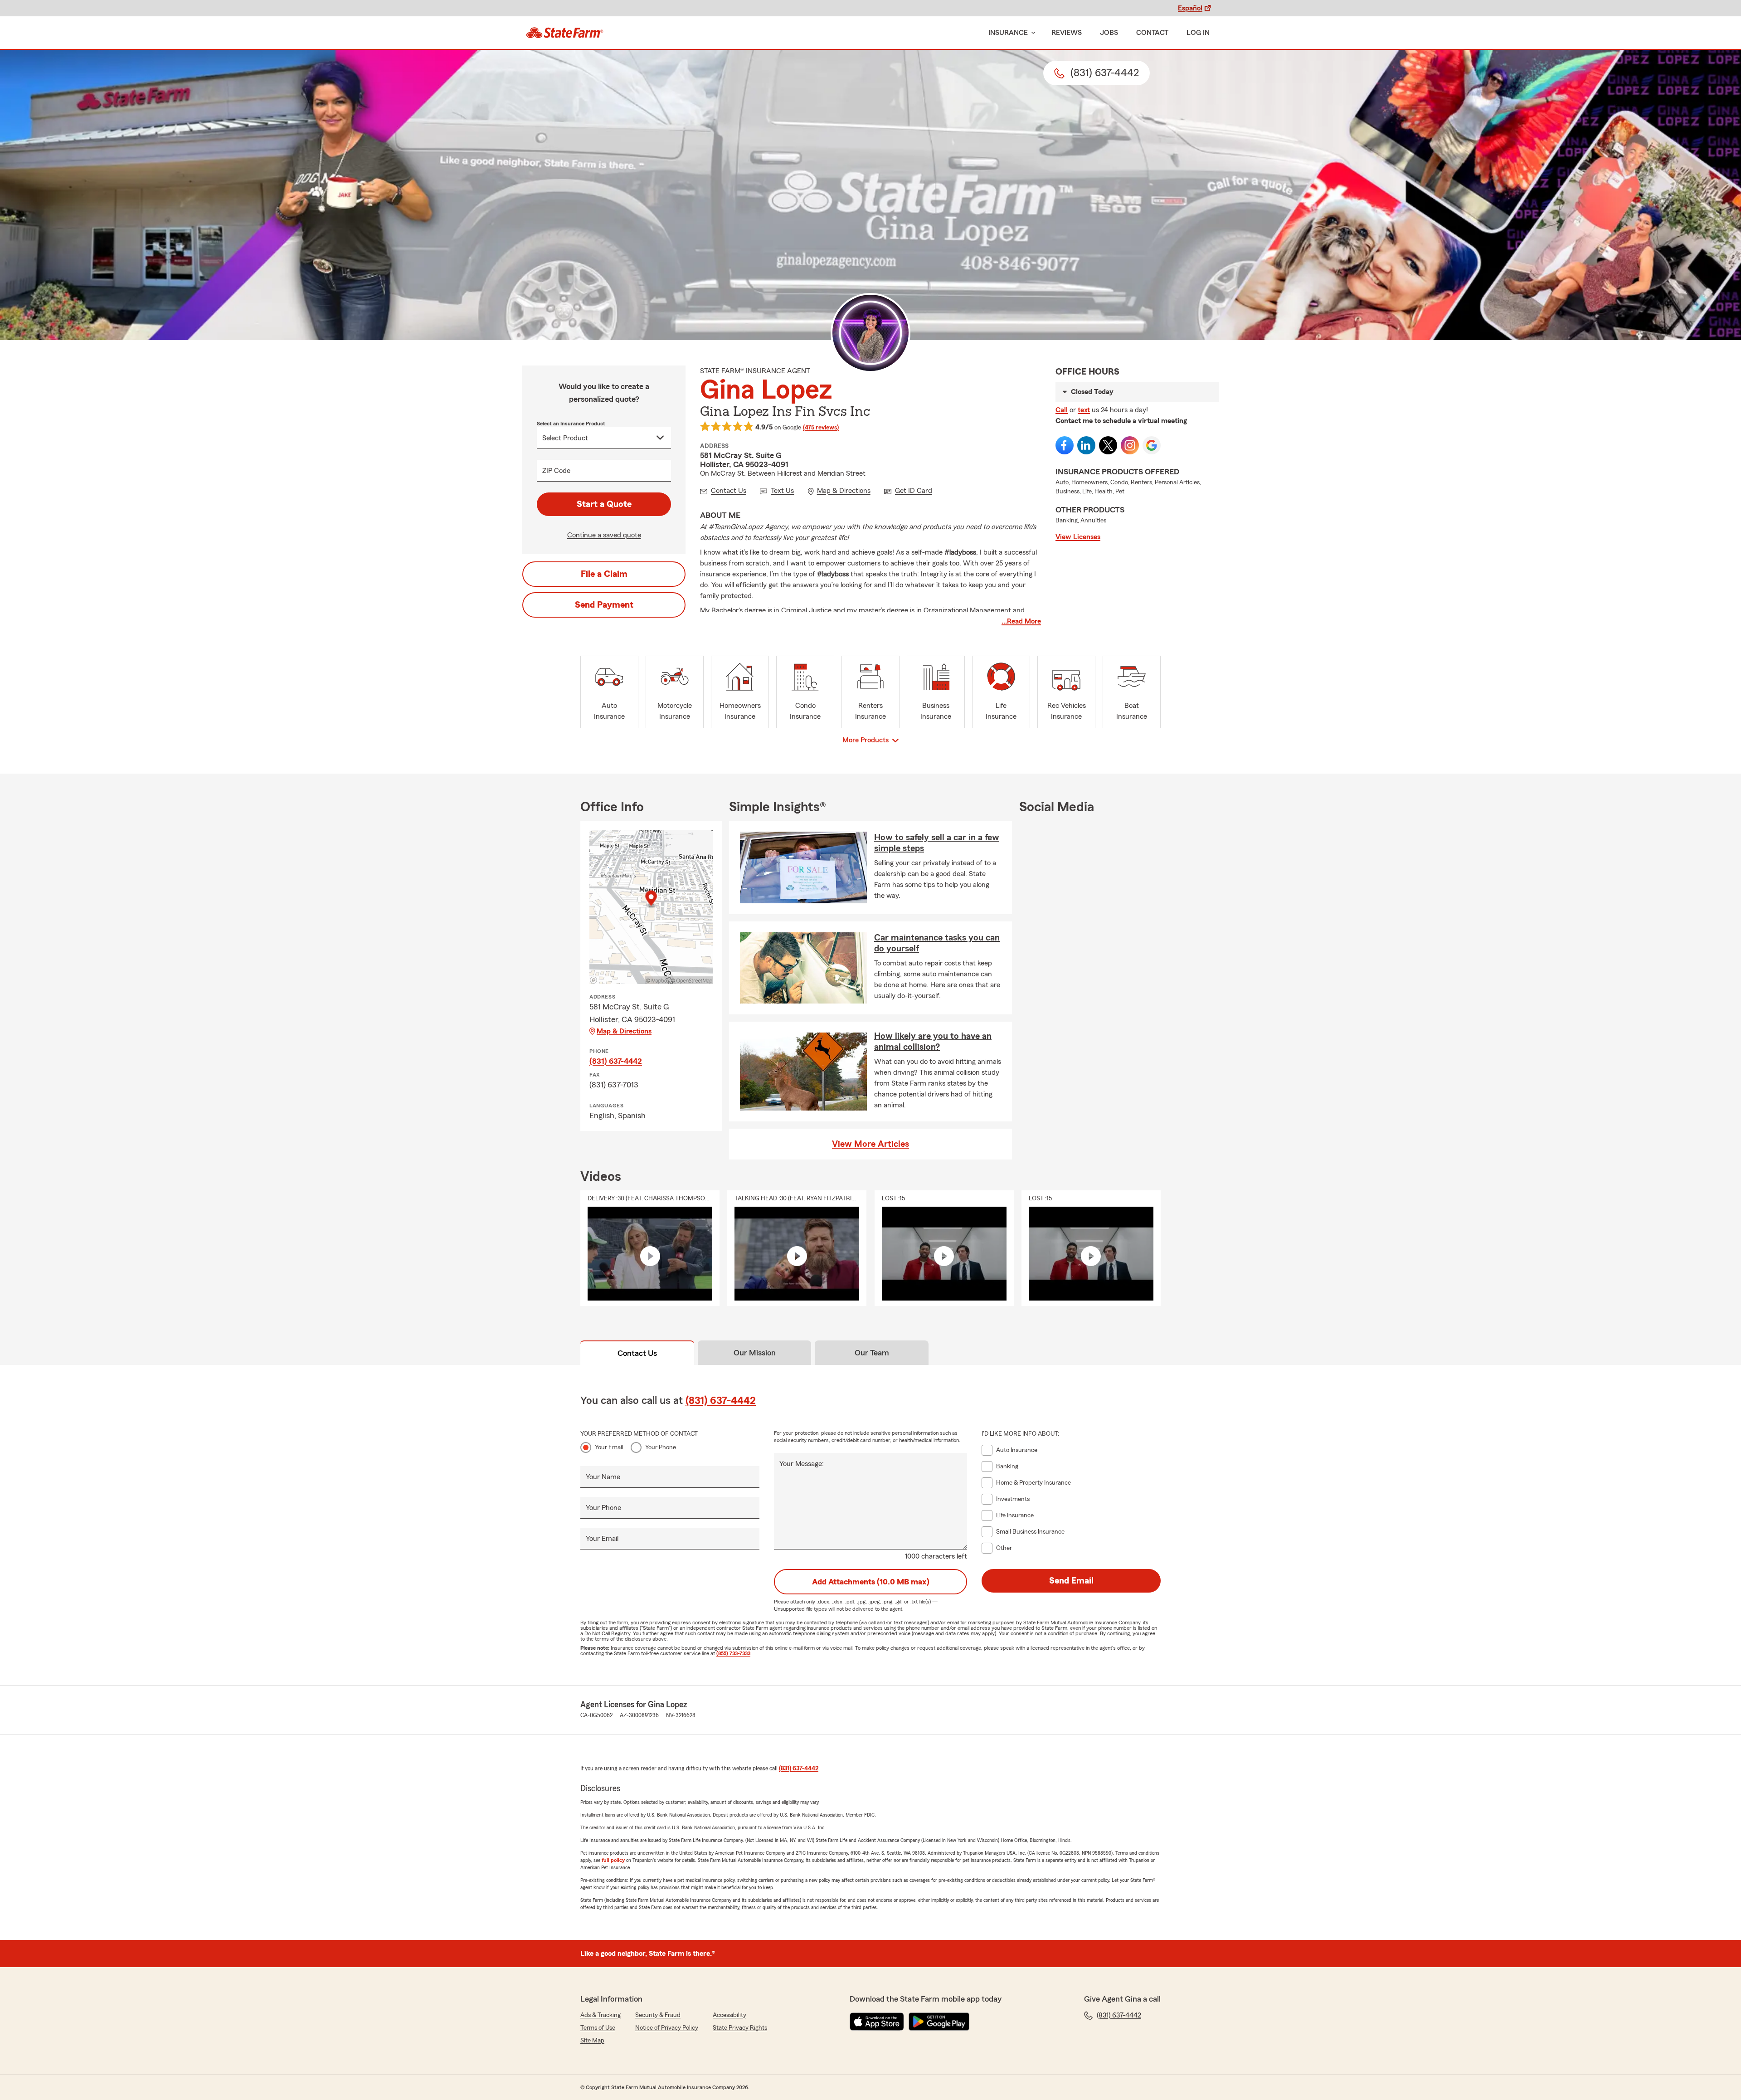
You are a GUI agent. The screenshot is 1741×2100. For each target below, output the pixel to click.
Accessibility (729, 2015)
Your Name (603, 1477)
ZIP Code (556, 471)
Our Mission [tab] (755, 1353)
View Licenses (1078, 537)
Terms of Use (598, 2028)
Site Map (592, 2041)
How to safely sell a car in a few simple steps (937, 843)
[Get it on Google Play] (939, 2022)
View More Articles (870, 1144)
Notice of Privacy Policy (667, 2028)
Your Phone (661, 1447)
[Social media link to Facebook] (1065, 445)
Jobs (1109, 33)
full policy (613, 1860)
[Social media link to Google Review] (1152, 445)
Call (1062, 410)
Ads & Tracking (601, 2015)
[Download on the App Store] (877, 2022)
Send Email (1071, 1581)
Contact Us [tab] (637, 1353)
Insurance (1008, 33)
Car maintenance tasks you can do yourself (937, 943)
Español (1190, 8)
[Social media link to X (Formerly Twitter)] (1108, 445)
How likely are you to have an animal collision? (933, 1042)
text (1084, 410)
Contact (1152, 33)
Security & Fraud (658, 2015)
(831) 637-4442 (616, 1061)
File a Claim (604, 574)
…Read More (1021, 621)
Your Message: (802, 1464)
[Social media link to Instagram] (1130, 445)
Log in (1198, 33)
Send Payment (604, 605)
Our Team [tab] (872, 1353)
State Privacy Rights (740, 2028)
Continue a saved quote (604, 535)
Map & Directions (624, 1031)
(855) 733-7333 (733, 1653)
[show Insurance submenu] (1031, 33)
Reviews (1067, 33)
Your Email (609, 1447)
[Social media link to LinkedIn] (1086, 445)
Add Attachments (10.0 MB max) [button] (871, 1582)
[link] (565, 33)
